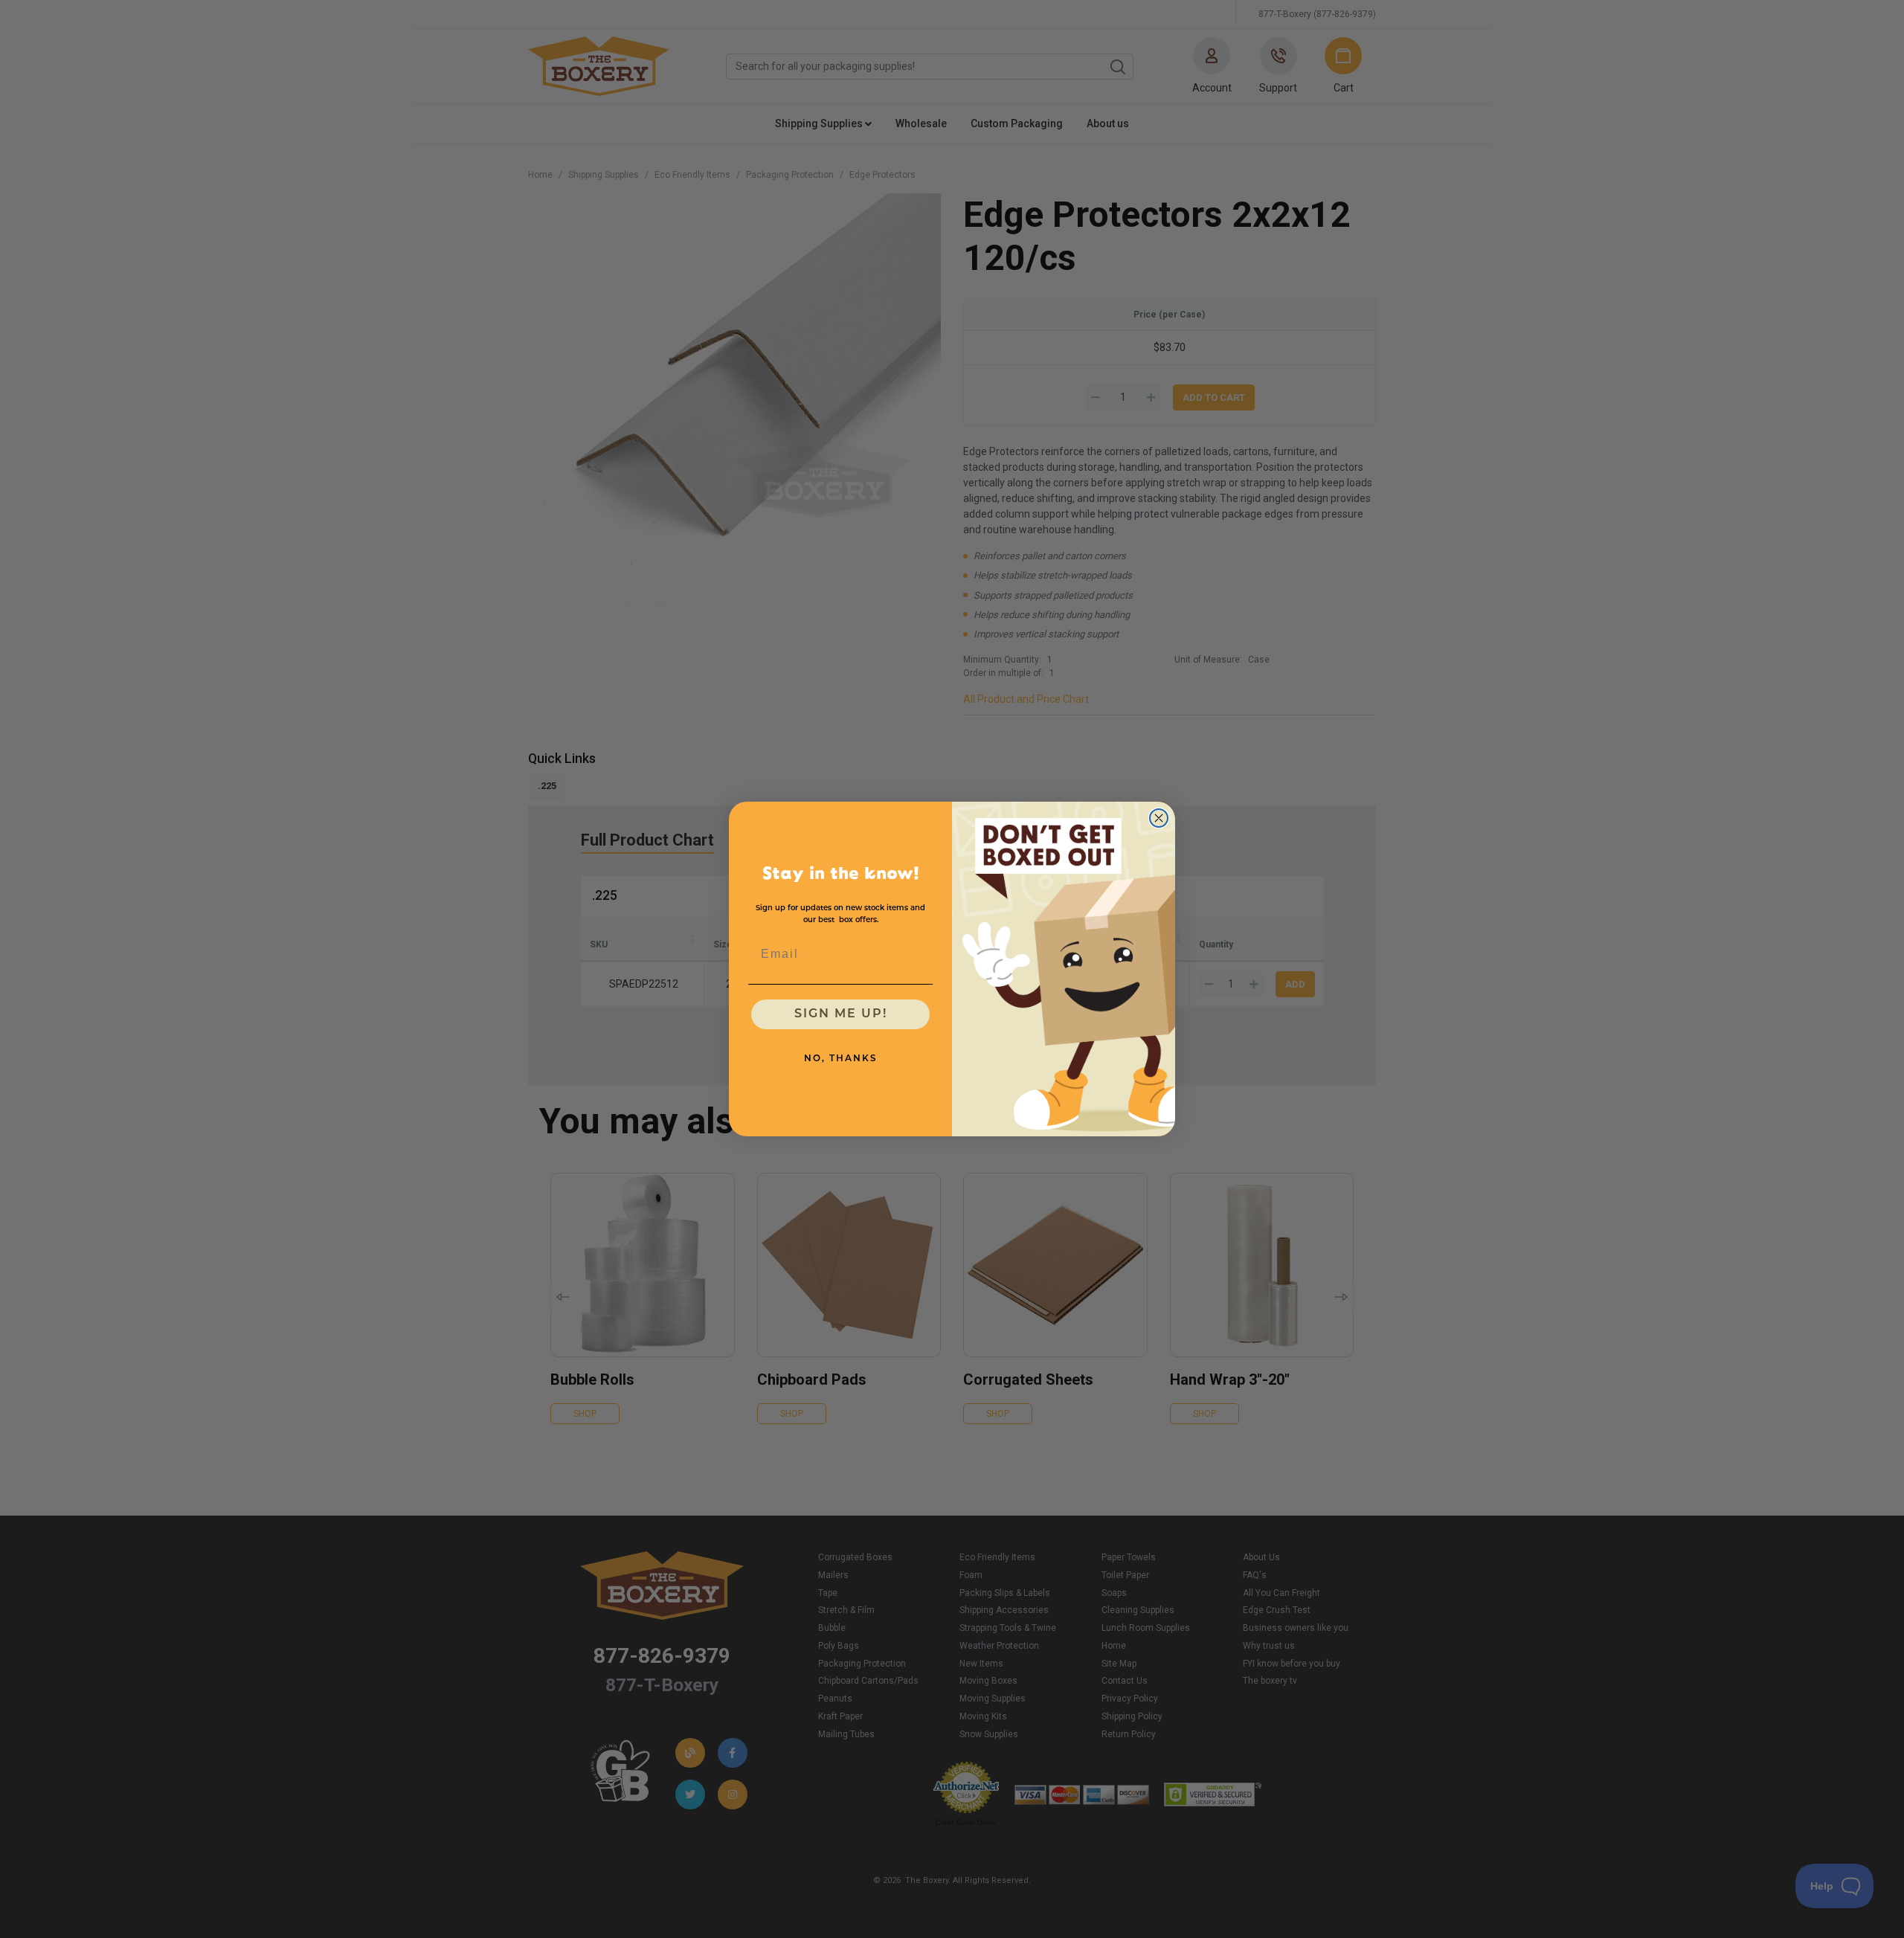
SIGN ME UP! (841, 1014)
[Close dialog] (1159, 818)
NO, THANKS (841, 1059)
